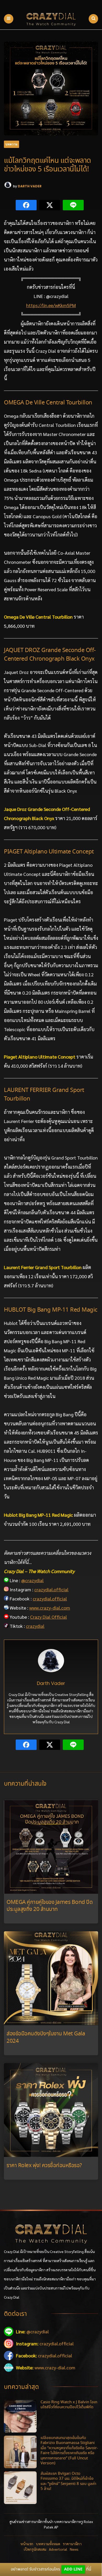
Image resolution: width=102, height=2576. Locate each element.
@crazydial (32, 1580)
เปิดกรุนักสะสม (35, 2549)
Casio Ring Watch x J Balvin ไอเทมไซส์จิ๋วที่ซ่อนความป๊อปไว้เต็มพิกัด (69, 2405)
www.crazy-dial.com (50, 1608)
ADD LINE (73, 2569)
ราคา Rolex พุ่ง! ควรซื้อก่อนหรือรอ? (44, 2166)
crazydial (35, 1626)
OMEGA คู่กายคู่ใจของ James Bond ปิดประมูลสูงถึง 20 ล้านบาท (50, 1906)
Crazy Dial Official (49, 1617)
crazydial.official (51, 1589)
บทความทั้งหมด (48, 2544)
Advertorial (58, 2549)
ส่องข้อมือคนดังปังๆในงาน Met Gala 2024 (46, 2037)
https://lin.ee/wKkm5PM (51, 305)
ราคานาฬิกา (72, 2544)
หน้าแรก (27, 2544)
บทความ (12, 144)
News (74, 2549)
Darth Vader (30, 186)
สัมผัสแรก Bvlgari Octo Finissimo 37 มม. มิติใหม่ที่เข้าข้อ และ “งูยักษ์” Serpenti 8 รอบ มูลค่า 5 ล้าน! (68, 2481)
